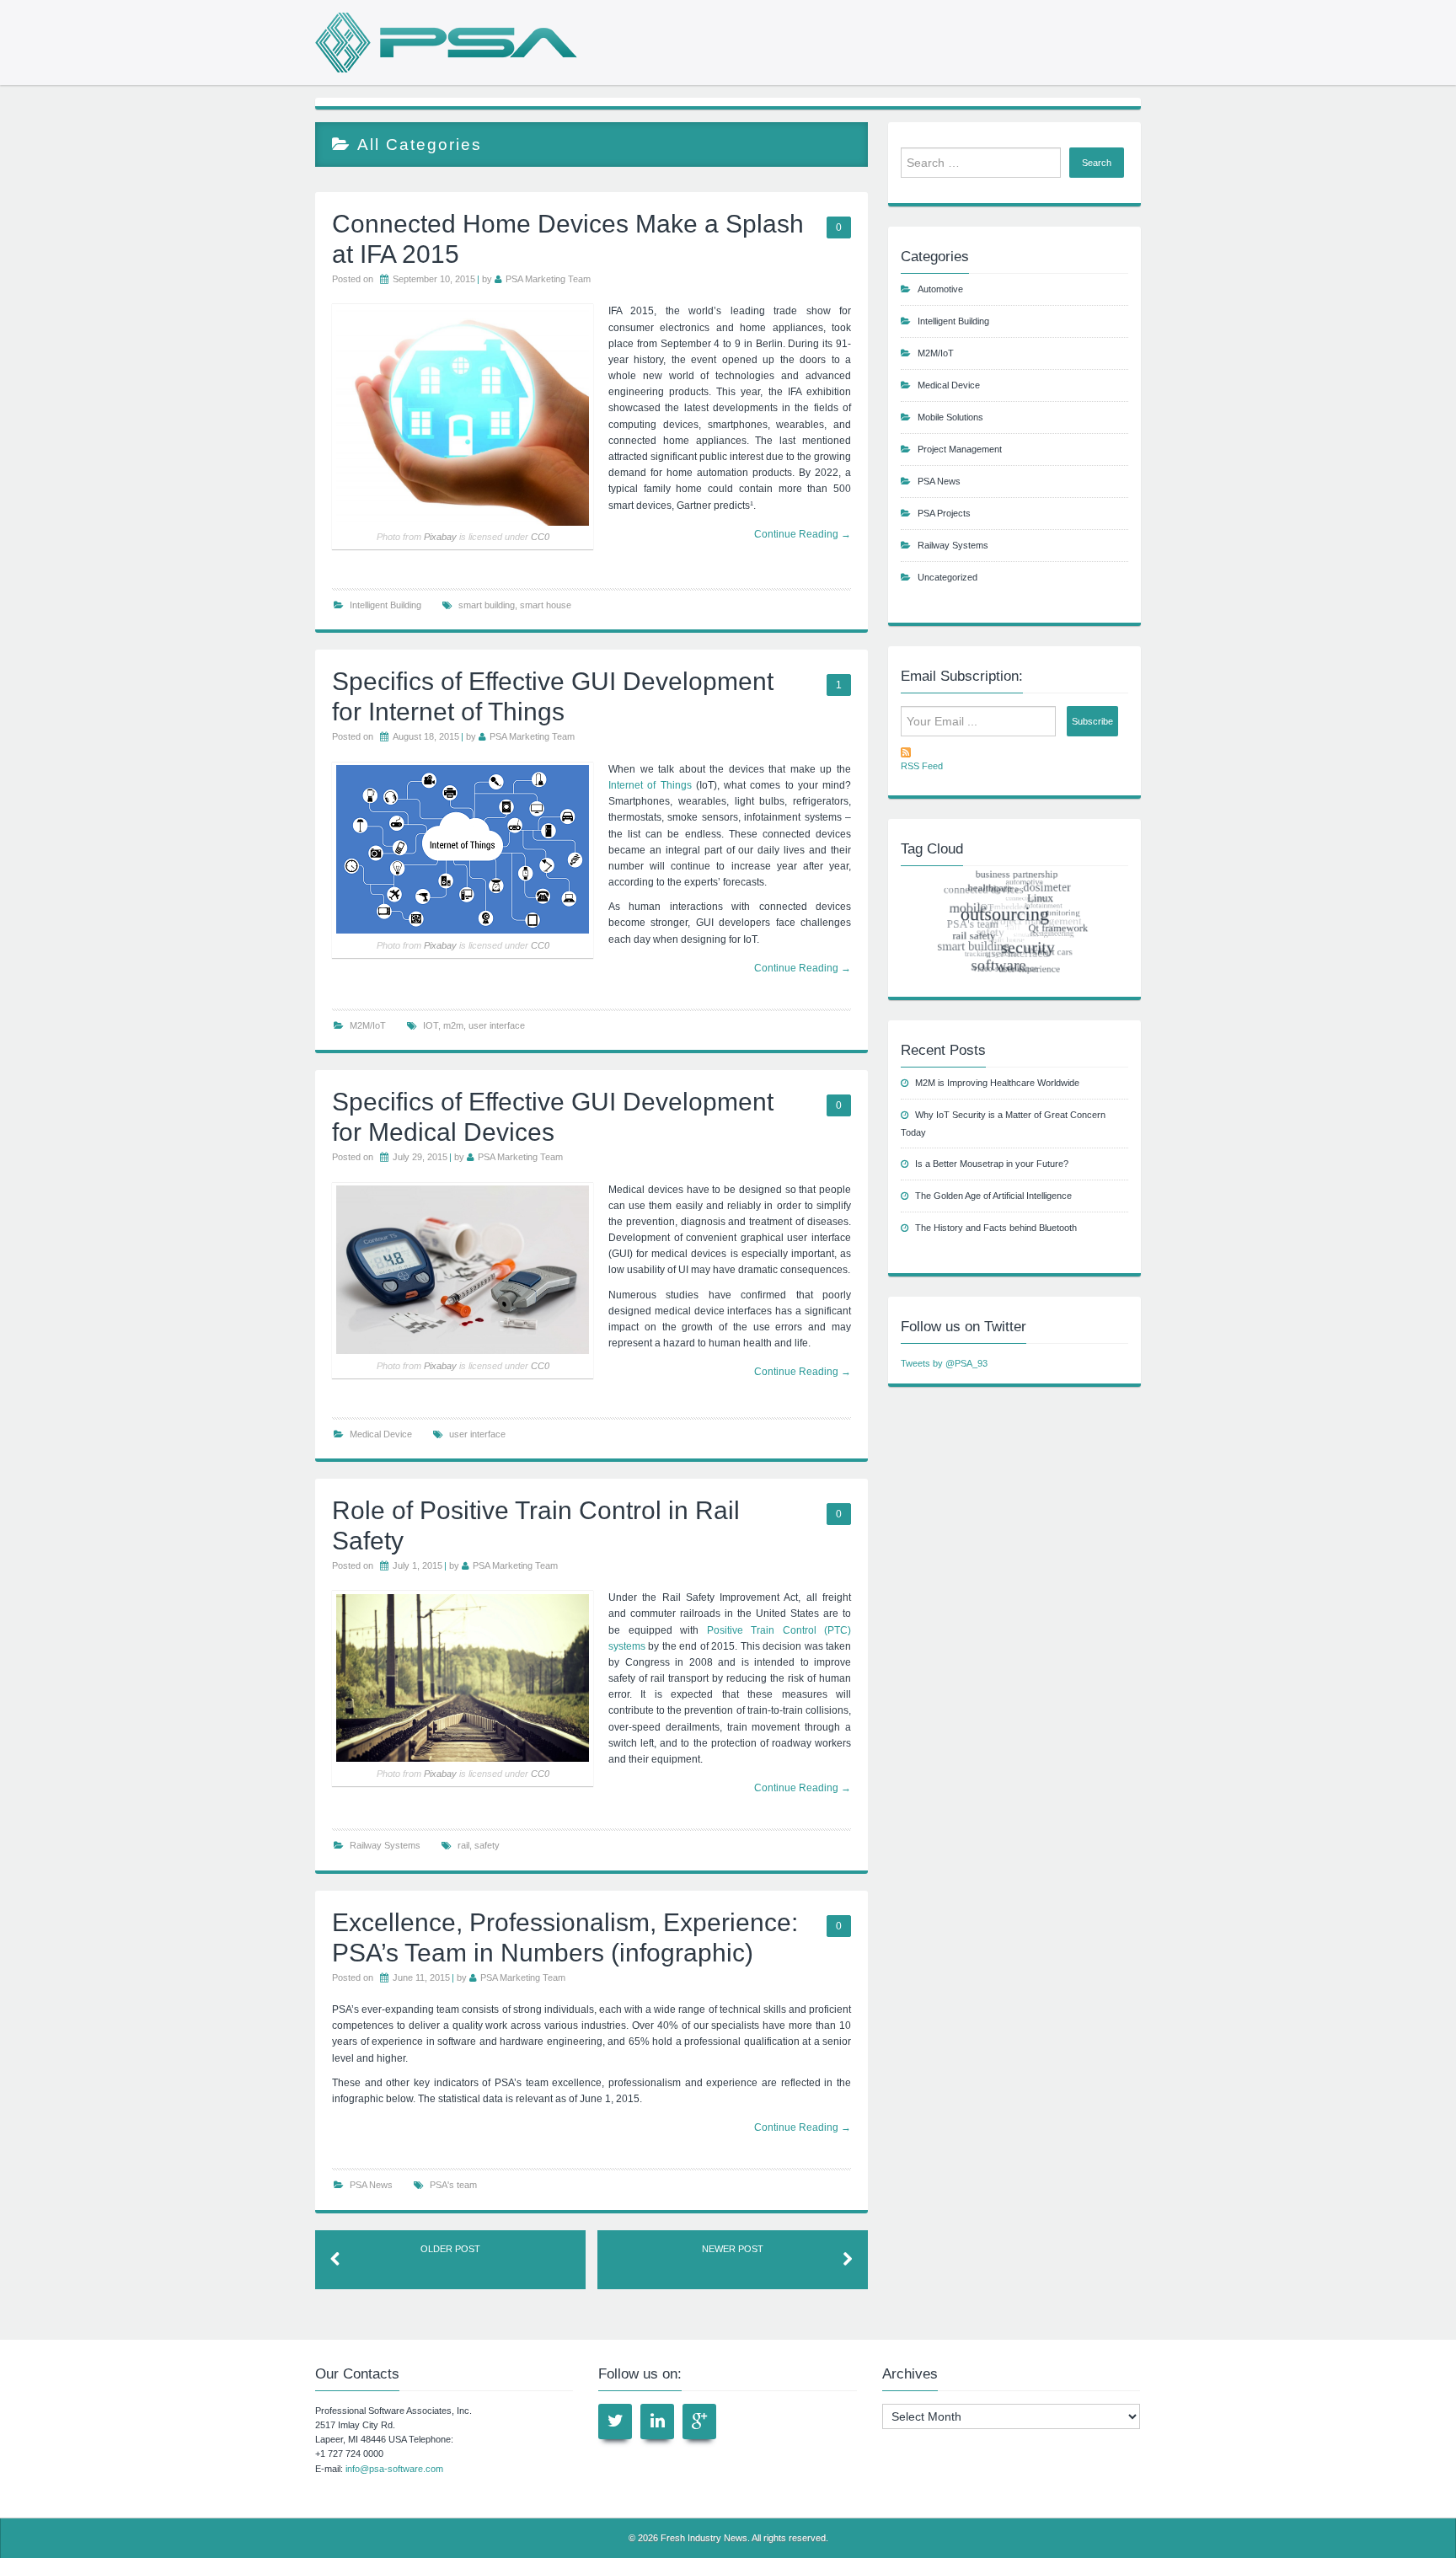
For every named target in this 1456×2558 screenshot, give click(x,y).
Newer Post (733, 2249)
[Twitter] (615, 2422)
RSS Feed (922, 766)
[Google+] (699, 2422)
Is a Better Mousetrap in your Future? (992, 1164)
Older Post (450, 2249)
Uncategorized (947, 577)
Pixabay (440, 537)
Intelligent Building (385, 605)
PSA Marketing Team (548, 279)
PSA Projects (944, 513)
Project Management (960, 449)
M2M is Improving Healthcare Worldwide (997, 1083)
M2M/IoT (368, 1025)
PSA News (371, 2185)
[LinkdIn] (657, 2422)
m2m (453, 1025)
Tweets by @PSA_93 (944, 1363)
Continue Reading (803, 968)
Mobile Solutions (950, 417)
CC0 (540, 537)
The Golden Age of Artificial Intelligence (993, 1196)
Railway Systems (385, 1845)
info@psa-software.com (394, 2469)
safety (487, 1845)
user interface (497, 1025)
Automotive (940, 289)
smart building (487, 605)
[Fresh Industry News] (446, 42)
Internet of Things (650, 785)
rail (463, 1845)
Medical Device (381, 1434)
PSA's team (453, 2185)
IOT (431, 1025)
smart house (546, 605)
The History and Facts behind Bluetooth (996, 1228)
